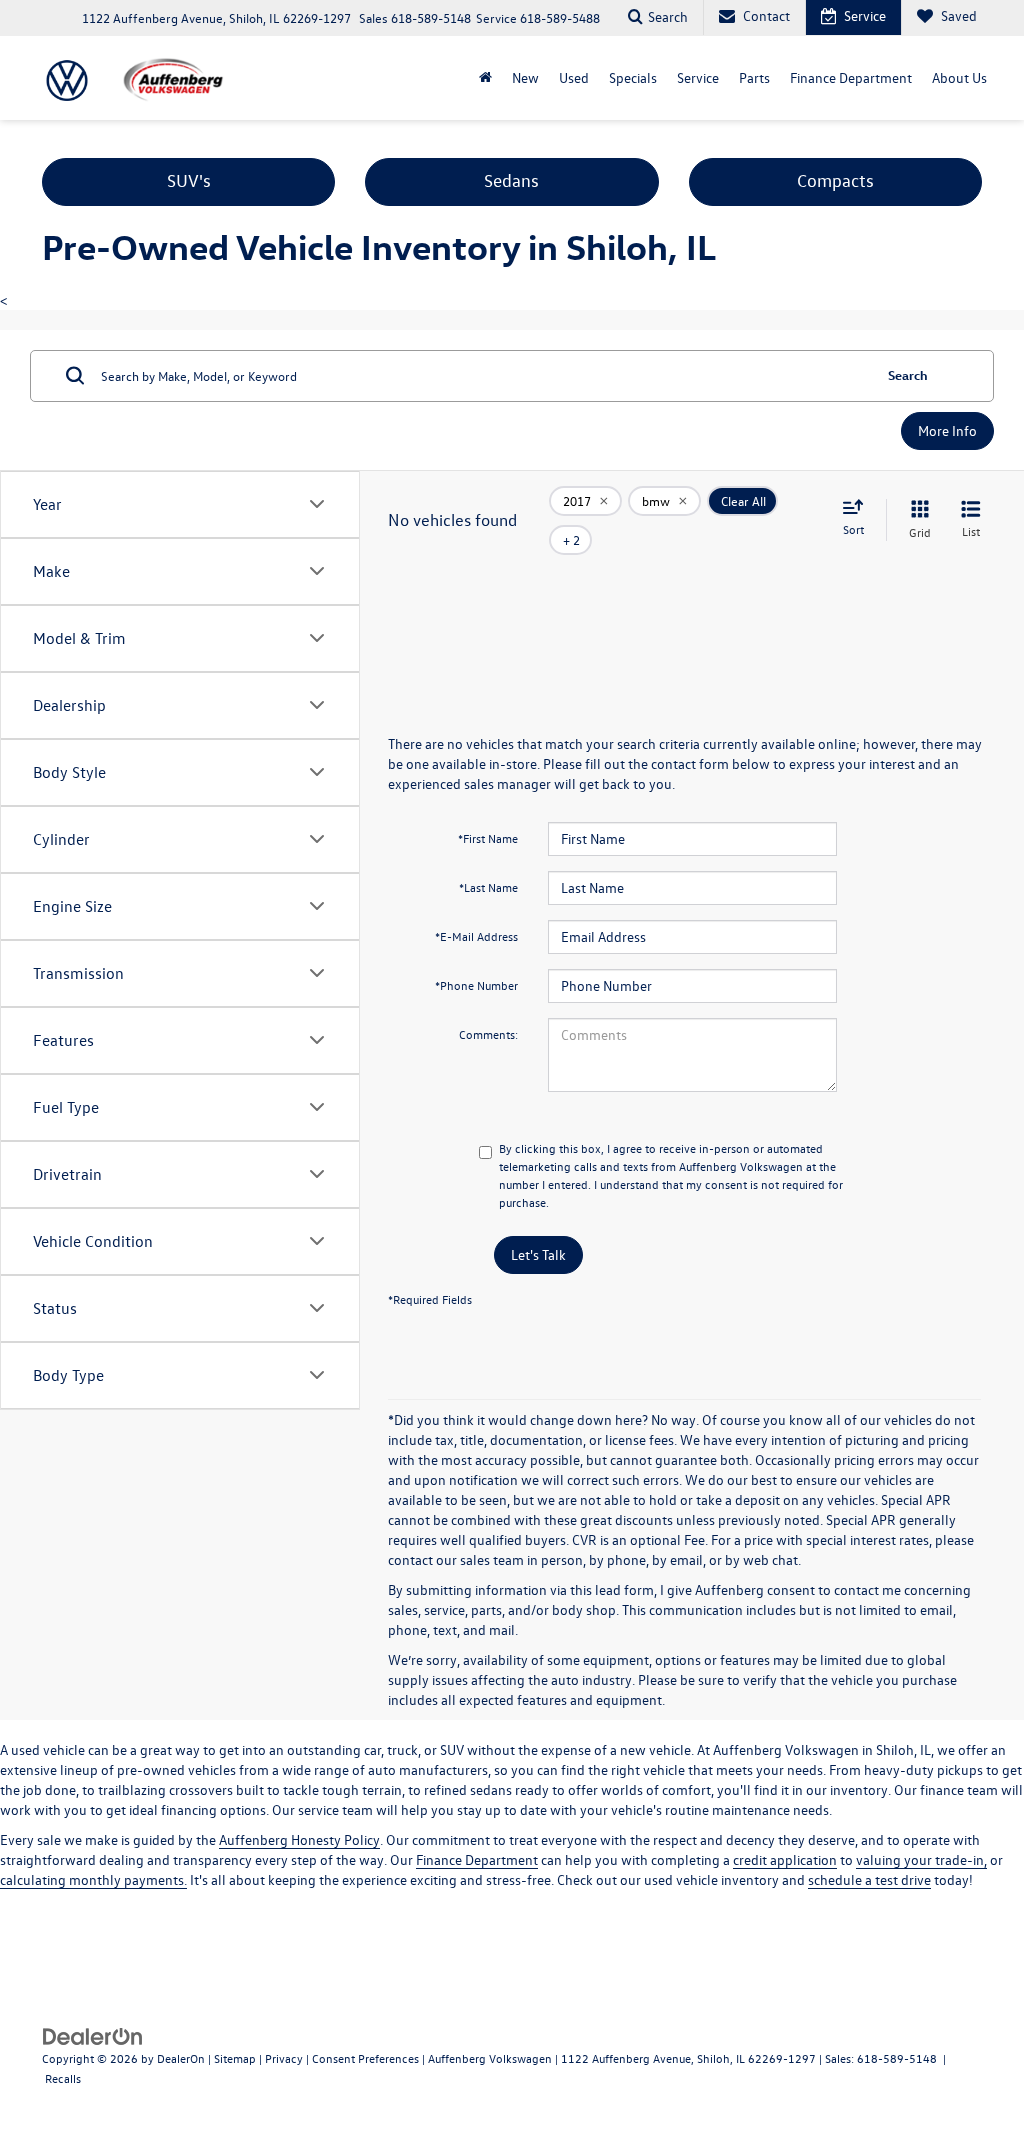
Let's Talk (538, 1254)
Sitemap (235, 2058)
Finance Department (477, 1859)
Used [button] (574, 77)
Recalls (63, 2078)
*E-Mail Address (476, 936)
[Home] (485, 78)
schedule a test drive (869, 1879)
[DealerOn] (93, 2035)
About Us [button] (959, 77)
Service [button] (698, 77)
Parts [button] (754, 77)
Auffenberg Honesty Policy (299, 1839)
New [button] (525, 77)
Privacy (284, 2058)
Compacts (835, 180)
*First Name (488, 838)
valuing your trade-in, (921, 1859)
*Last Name (488, 887)
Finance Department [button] (851, 77)
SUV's (189, 180)
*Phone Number (476, 985)
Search (908, 374)
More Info (947, 430)
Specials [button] (633, 77)
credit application (785, 1859)
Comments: (488, 1034)
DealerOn (181, 2058)
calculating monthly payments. (93, 1879)
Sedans (511, 180)
